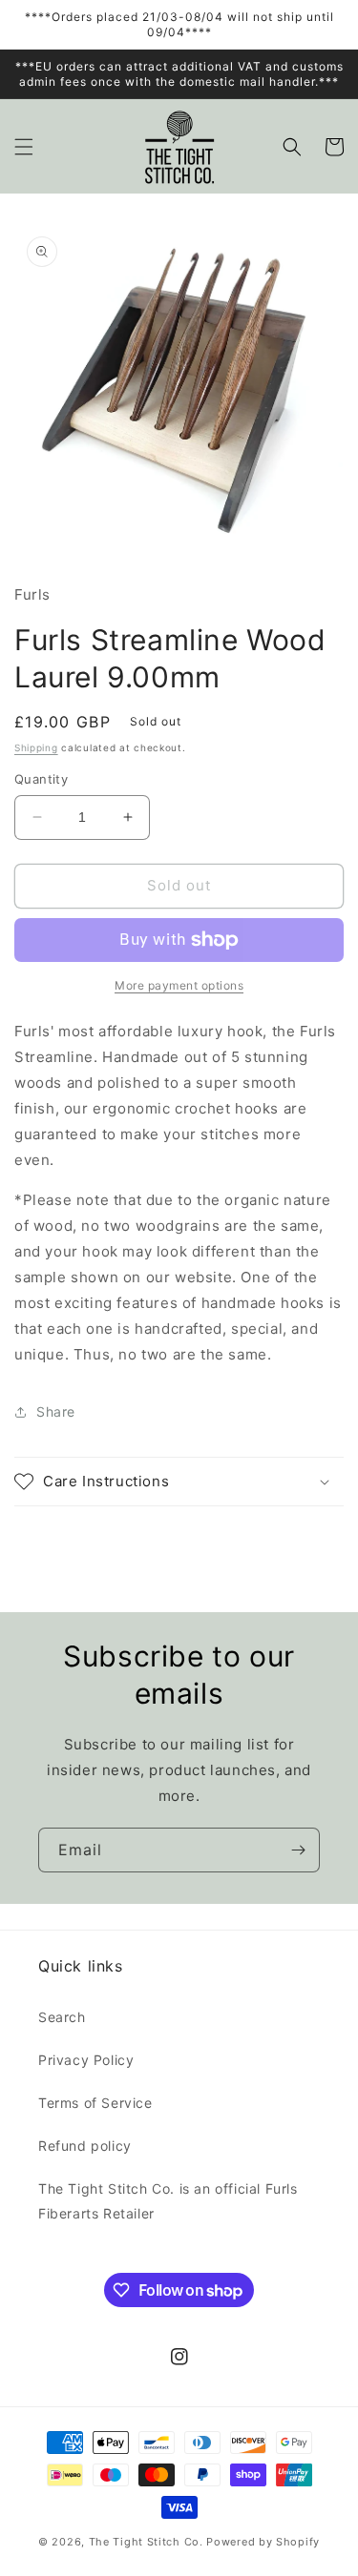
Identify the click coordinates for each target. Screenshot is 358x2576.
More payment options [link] (179, 985)
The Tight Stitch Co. (146, 2542)
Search (62, 2017)
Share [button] (56, 1411)
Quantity (41, 779)
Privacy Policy (86, 2060)
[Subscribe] (298, 1850)
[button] (24, 147)
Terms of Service (95, 2103)
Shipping (36, 747)
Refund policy (85, 2146)
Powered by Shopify (263, 2542)
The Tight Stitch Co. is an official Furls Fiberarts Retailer (168, 2200)
